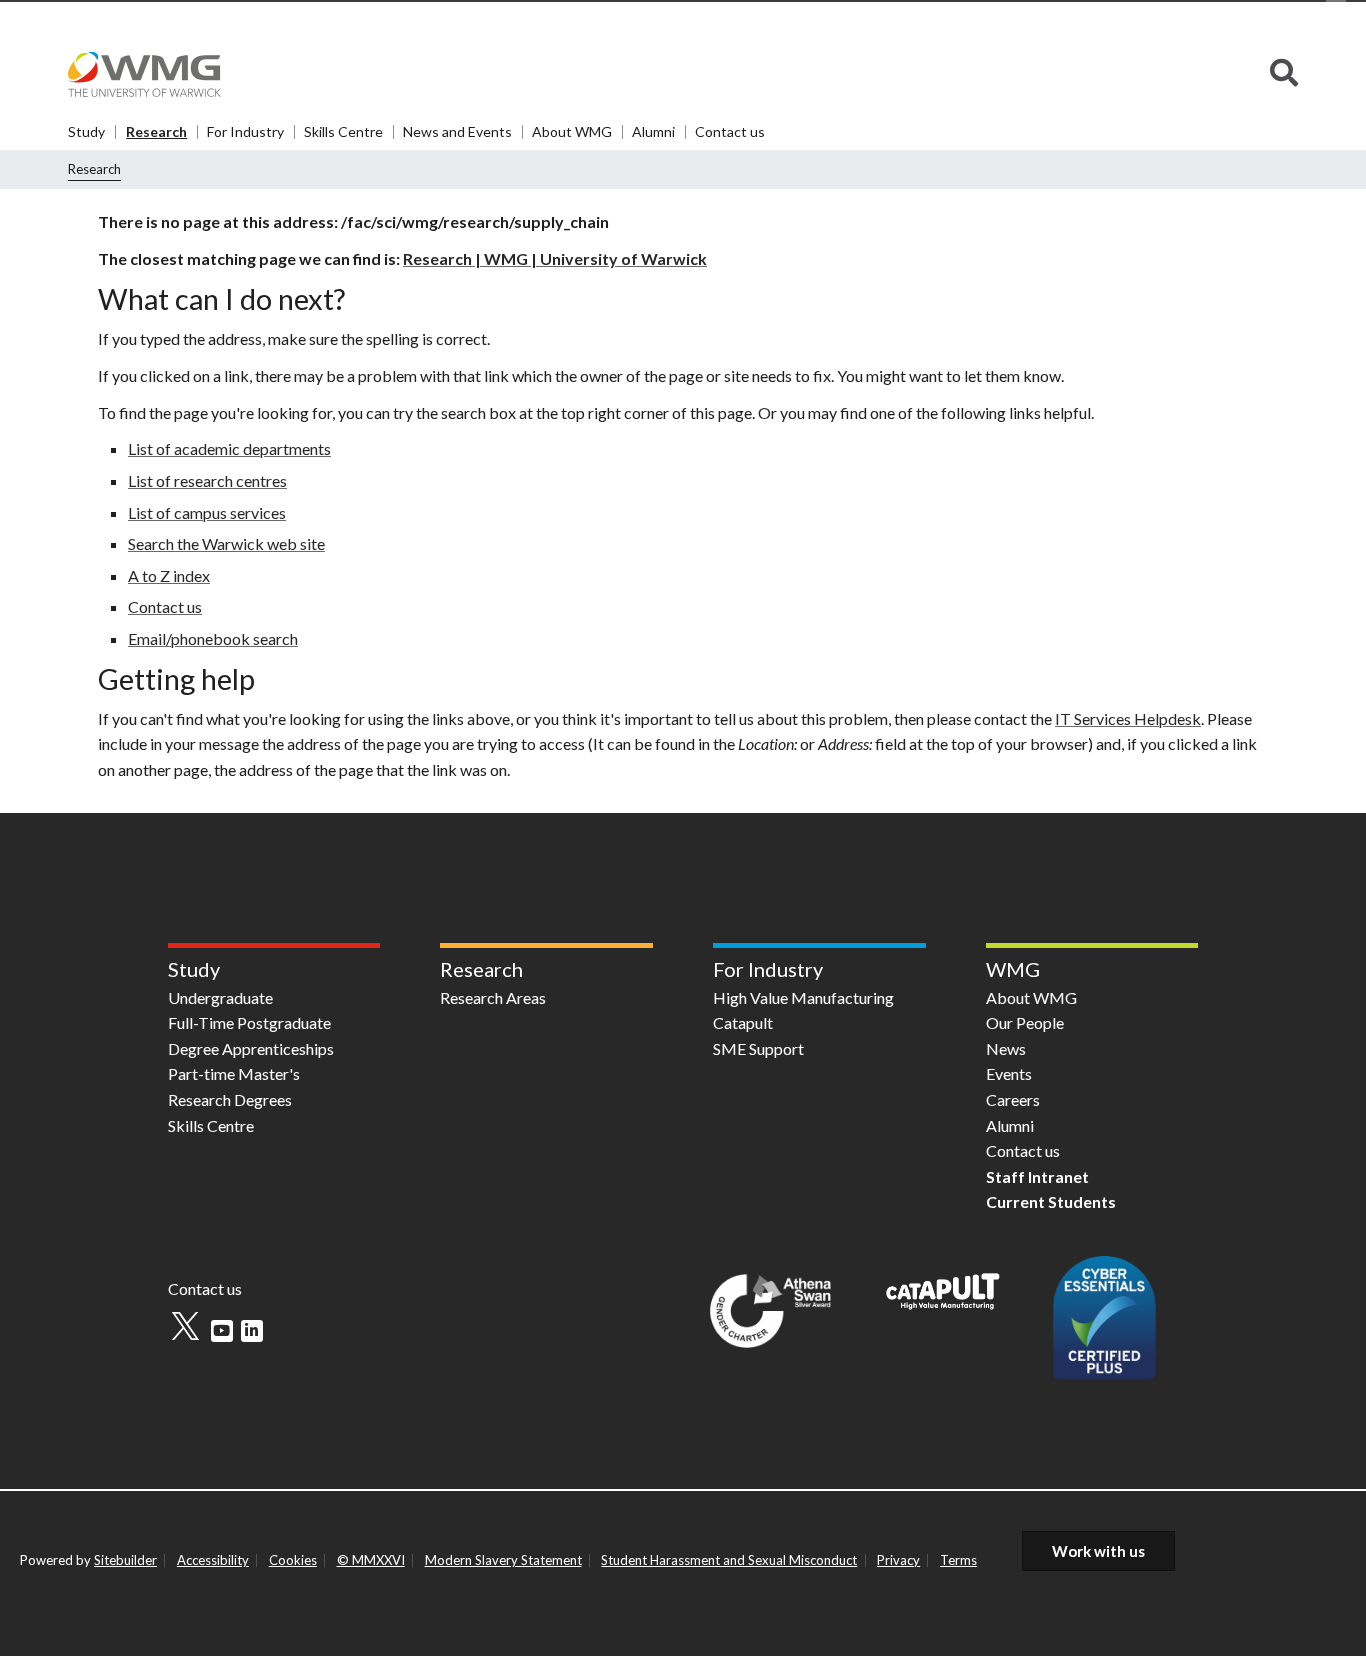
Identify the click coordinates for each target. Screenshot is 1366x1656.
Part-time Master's (234, 1073)
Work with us (1098, 1551)
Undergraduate (220, 997)
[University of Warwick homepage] (150, 69)
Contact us (730, 131)
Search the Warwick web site (226, 543)
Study (86, 131)
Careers (1013, 1099)
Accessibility (213, 1560)
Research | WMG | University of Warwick (555, 258)
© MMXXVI (371, 1560)
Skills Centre (343, 131)
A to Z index (169, 575)
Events (1009, 1073)
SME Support (758, 1048)
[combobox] (1284, 74)
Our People (1025, 1022)
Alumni (653, 131)
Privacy (898, 1560)
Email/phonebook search (213, 638)
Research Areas (493, 997)
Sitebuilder (125, 1560)
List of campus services (207, 512)
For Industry (245, 131)
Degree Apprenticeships (251, 1048)
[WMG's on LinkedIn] (252, 1331)
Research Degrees (230, 1099)
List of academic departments (229, 448)
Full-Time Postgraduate (249, 1022)
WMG (1013, 969)
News (1006, 1048)
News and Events (457, 131)
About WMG (572, 131)
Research (156, 131)
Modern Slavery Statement (503, 1560)
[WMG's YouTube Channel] (222, 1331)
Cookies (293, 1560)
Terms (958, 1560)
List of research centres (207, 480)
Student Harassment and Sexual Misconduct (729, 1560)
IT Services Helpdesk (1128, 718)
